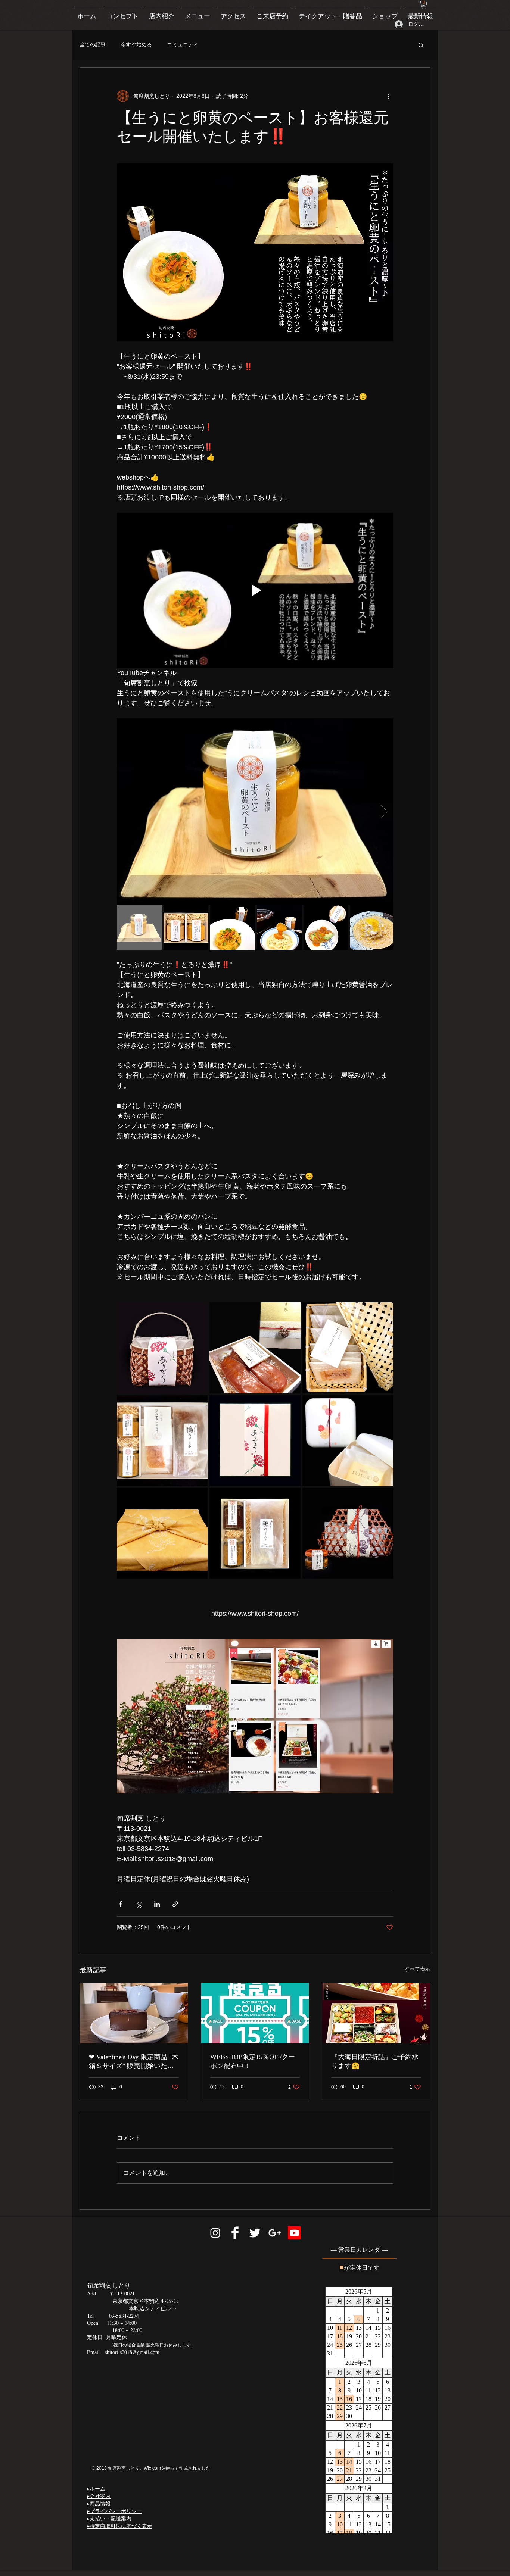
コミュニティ (183, 44)
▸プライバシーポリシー (114, 2511)
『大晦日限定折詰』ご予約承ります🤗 (375, 2061)
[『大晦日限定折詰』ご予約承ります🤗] (376, 2013)
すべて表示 (417, 1969)
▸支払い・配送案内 (109, 2518)
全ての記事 (93, 44)
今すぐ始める (136, 44)
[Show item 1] (139, 927)
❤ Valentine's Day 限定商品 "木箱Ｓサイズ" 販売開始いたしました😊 (134, 2062)
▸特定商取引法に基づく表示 (120, 2526)
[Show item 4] (279, 927)
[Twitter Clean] (255, 2233)
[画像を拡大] (255, 812)
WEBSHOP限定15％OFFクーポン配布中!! (253, 2061)
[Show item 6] (373, 927)
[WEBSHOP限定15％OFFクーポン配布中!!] (255, 2013)
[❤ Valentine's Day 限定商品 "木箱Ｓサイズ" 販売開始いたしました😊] (134, 2013)
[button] (424, 4)
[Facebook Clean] (235, 2233)
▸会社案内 (99, 2496)
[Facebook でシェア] (120, 1904)
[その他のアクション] (389, 96)
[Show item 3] (233, 927)
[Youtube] (294, 2233)
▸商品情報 (99, 2503)
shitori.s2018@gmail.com (132, 2352)
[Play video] (255, 590)
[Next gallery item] (384, 812)
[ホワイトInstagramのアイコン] (215, 2233)
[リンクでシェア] (175, 1904)
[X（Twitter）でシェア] (139, 1904)
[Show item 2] (186, 927)
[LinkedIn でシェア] (157, 1904)
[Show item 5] (326, 927)
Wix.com (152, 2468)
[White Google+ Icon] (275, 2233)
